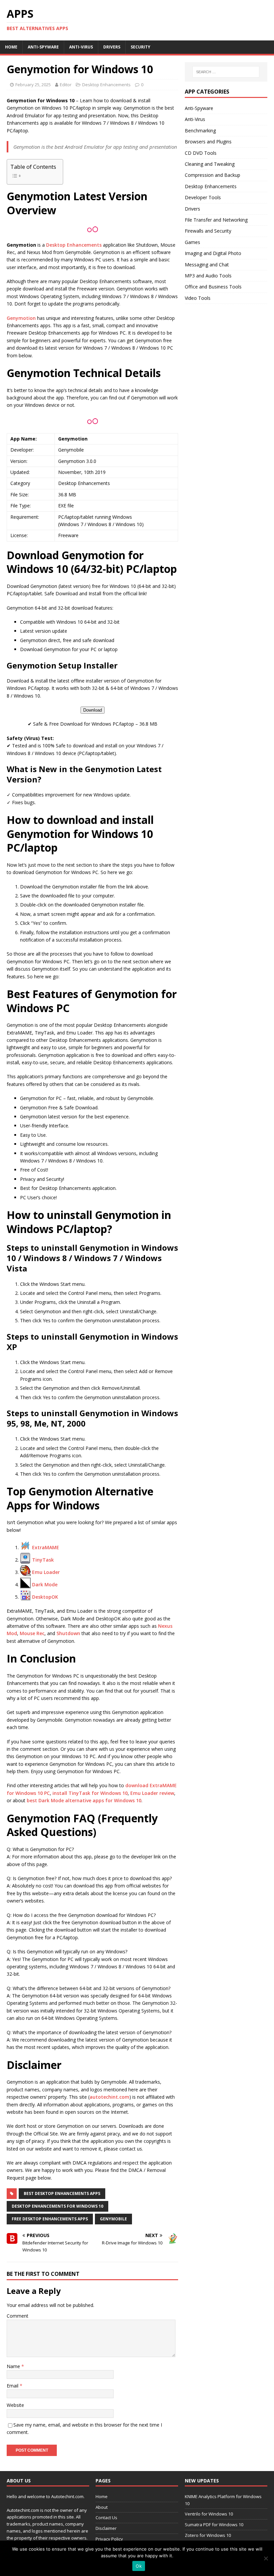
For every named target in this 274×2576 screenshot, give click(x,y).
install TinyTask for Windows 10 (90, 1793)
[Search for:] (226, 72)
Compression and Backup (213, 175)
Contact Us (106, 2518)
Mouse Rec (32, 1633)
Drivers (112, 47)
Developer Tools (203, 197)
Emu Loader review (152, 1793)
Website (15, 2405)
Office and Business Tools (213, 287)
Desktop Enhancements (106, 85)
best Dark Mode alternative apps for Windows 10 (84, 1800)
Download (93, 710)
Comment (18, 2316)
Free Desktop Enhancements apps (50, 2219)
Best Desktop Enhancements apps (62, 2193)
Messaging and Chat (207, 265)
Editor (66, 85)
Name (14, 2366)
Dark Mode (45, 1584)
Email (13, 2386)
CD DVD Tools (201, 153)
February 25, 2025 (33, 85)
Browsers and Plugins (208, 142)
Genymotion (21, 318)
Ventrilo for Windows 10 (209, 2514)
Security (141, 47)
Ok (139, 2566)
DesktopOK (45, 1597)
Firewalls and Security (208, 231)
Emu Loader (46, 1572)
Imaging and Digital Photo (213, 253)
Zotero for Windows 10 (208, 2535)
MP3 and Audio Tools (208, 276)
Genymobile (113, 2219)
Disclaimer (106, 2528)
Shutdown (68, 1633)
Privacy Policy (109, 2539)
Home (11, 47)
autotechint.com (109, 2097)
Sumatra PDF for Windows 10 (214, 2525)
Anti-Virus (81, 47)
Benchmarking (200, 131)
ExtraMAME (46, 1547)
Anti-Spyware (43, 47)
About (102, 2507)
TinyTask (43, 1560)
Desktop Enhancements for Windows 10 (57, 2206)
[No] (266, 2558)
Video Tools (198, 298)
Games (192, 242)
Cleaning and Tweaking (210, 164)
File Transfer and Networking (216, 220)
